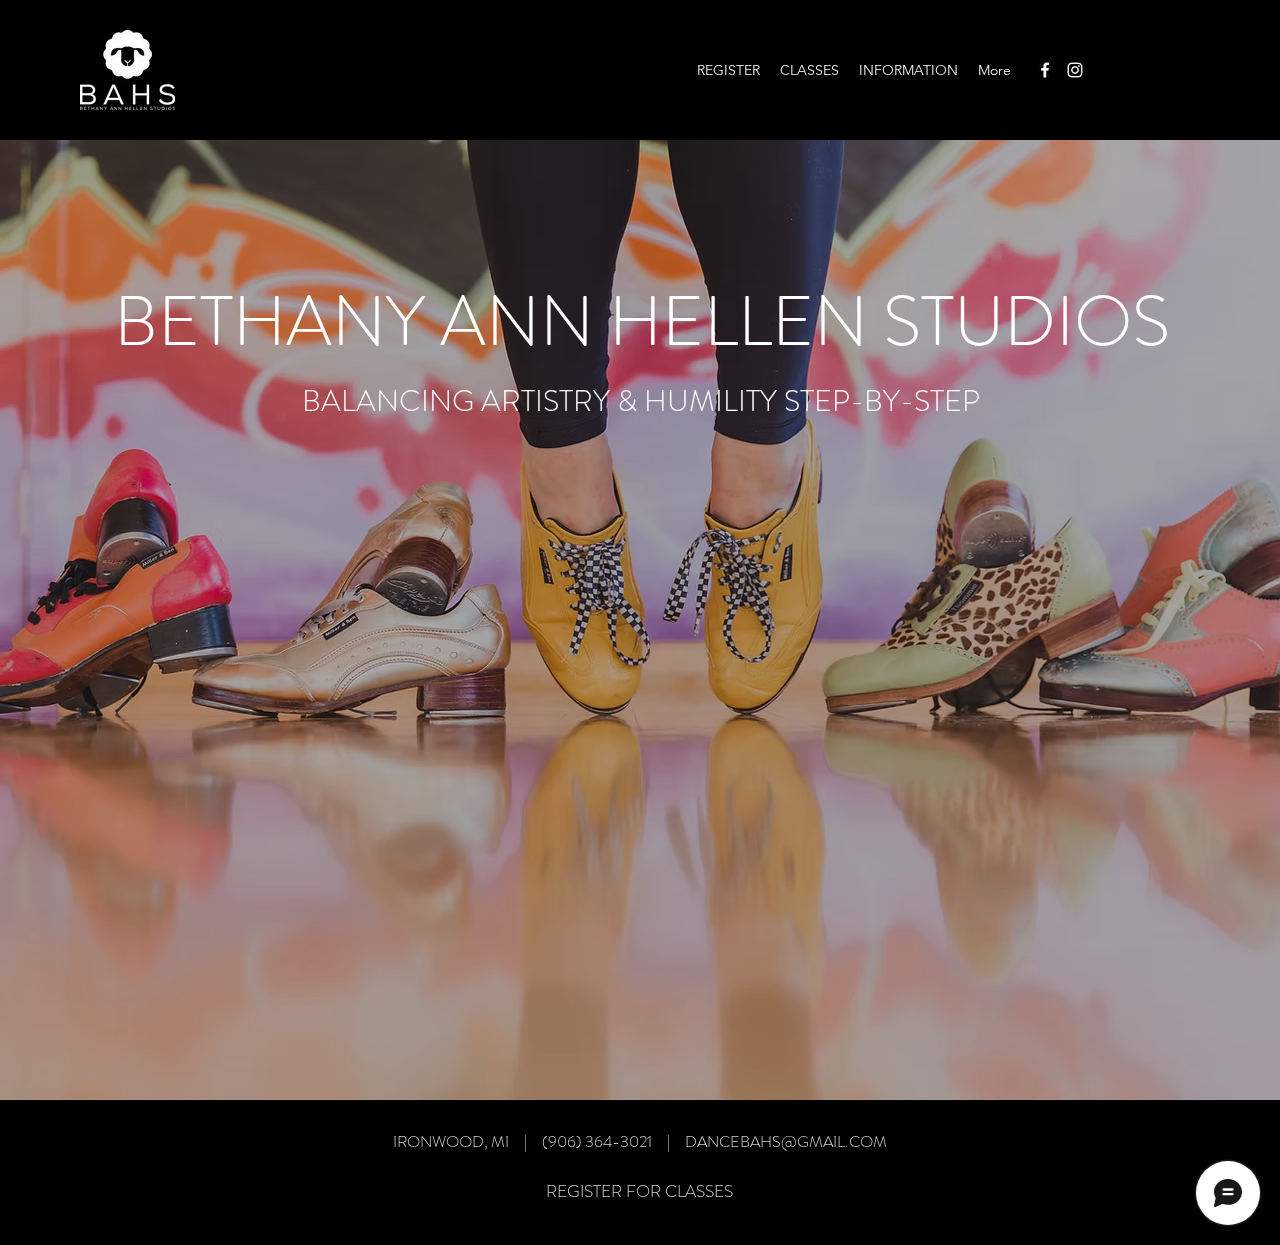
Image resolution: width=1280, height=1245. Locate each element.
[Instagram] (1075, 70)
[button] (809, 70)
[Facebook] (1045, 70)
